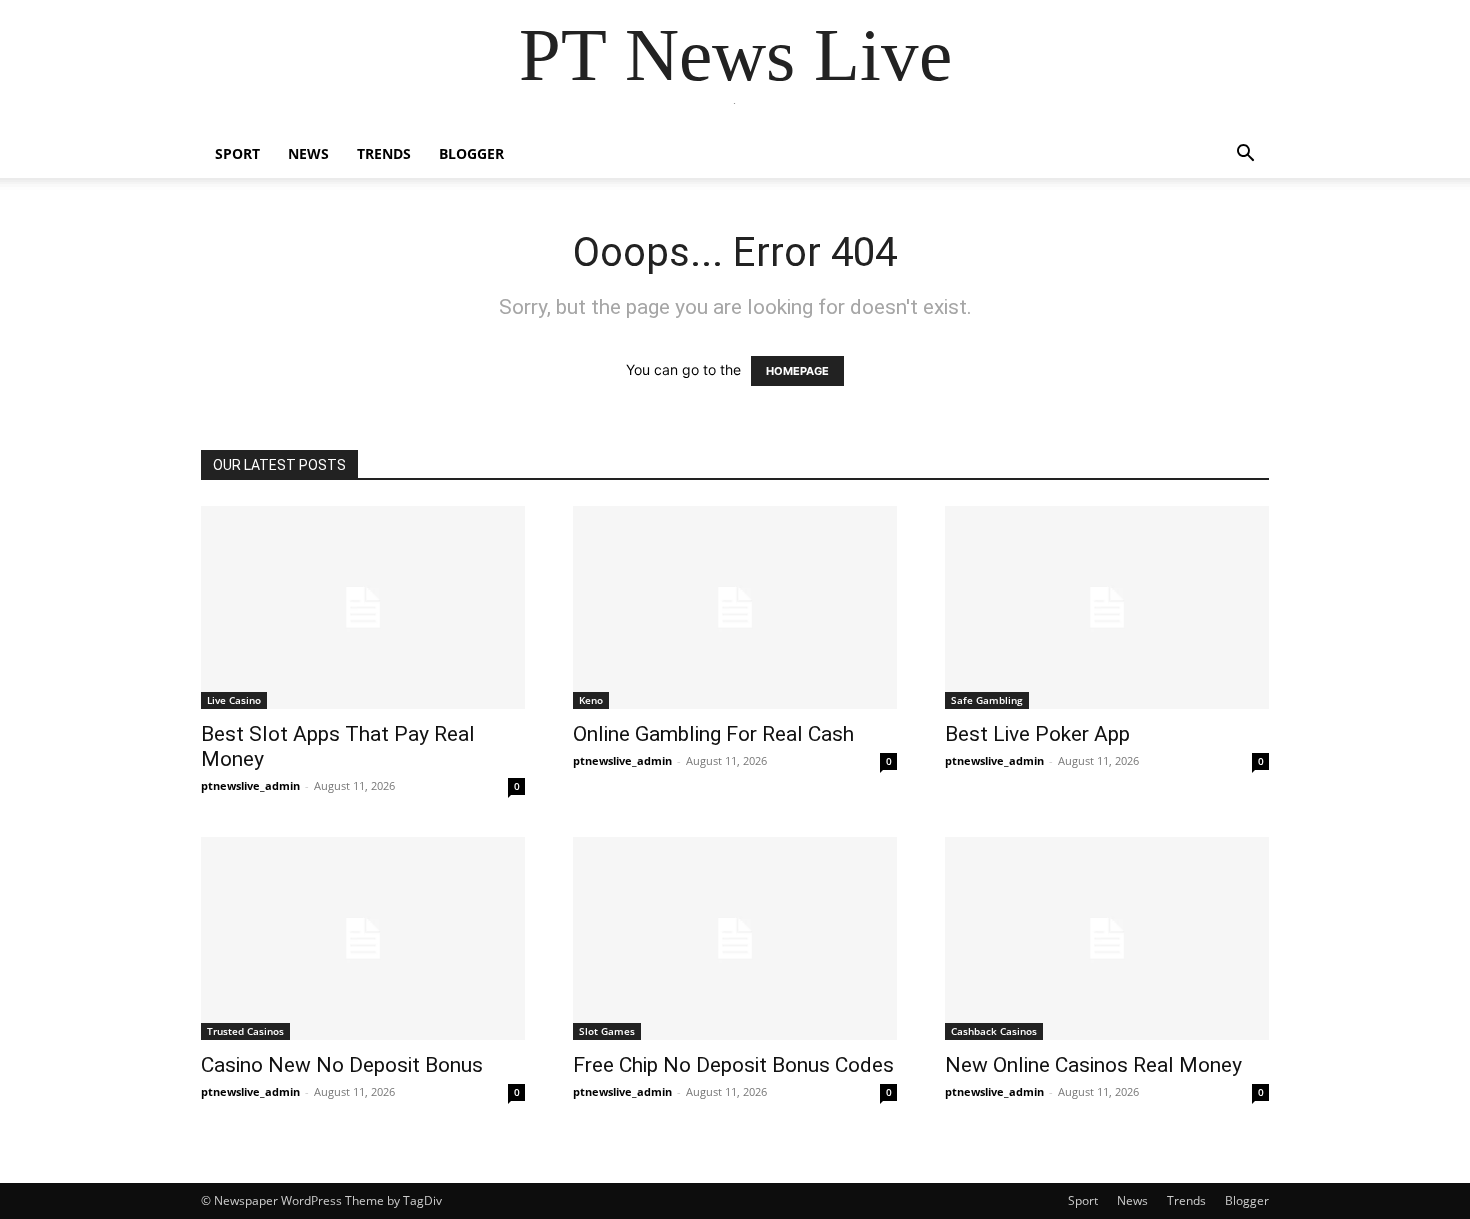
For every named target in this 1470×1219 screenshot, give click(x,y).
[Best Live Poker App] (1107, 607)
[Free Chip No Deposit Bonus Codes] (735, 938)
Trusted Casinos (245, 1031)
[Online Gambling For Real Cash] (735, 607)
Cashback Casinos (994, 1031)
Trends (384, 153)
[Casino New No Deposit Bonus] (363, 938)
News (308, 153)
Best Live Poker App (1037, 734)
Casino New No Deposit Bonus (342, 1065)
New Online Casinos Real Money (1093, 1065)
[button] (1245, 155)
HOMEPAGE (797, 371)
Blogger (471, 153)
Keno (591, 700)
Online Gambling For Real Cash (713, 734)
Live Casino (234, 700)
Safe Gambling (987, 700)
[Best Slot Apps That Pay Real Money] (363, 607)
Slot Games (607, 1031)
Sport (237, 153)
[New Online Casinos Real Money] (1107, 938)
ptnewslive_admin (250, 785)
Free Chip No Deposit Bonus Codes (733, 1065)
